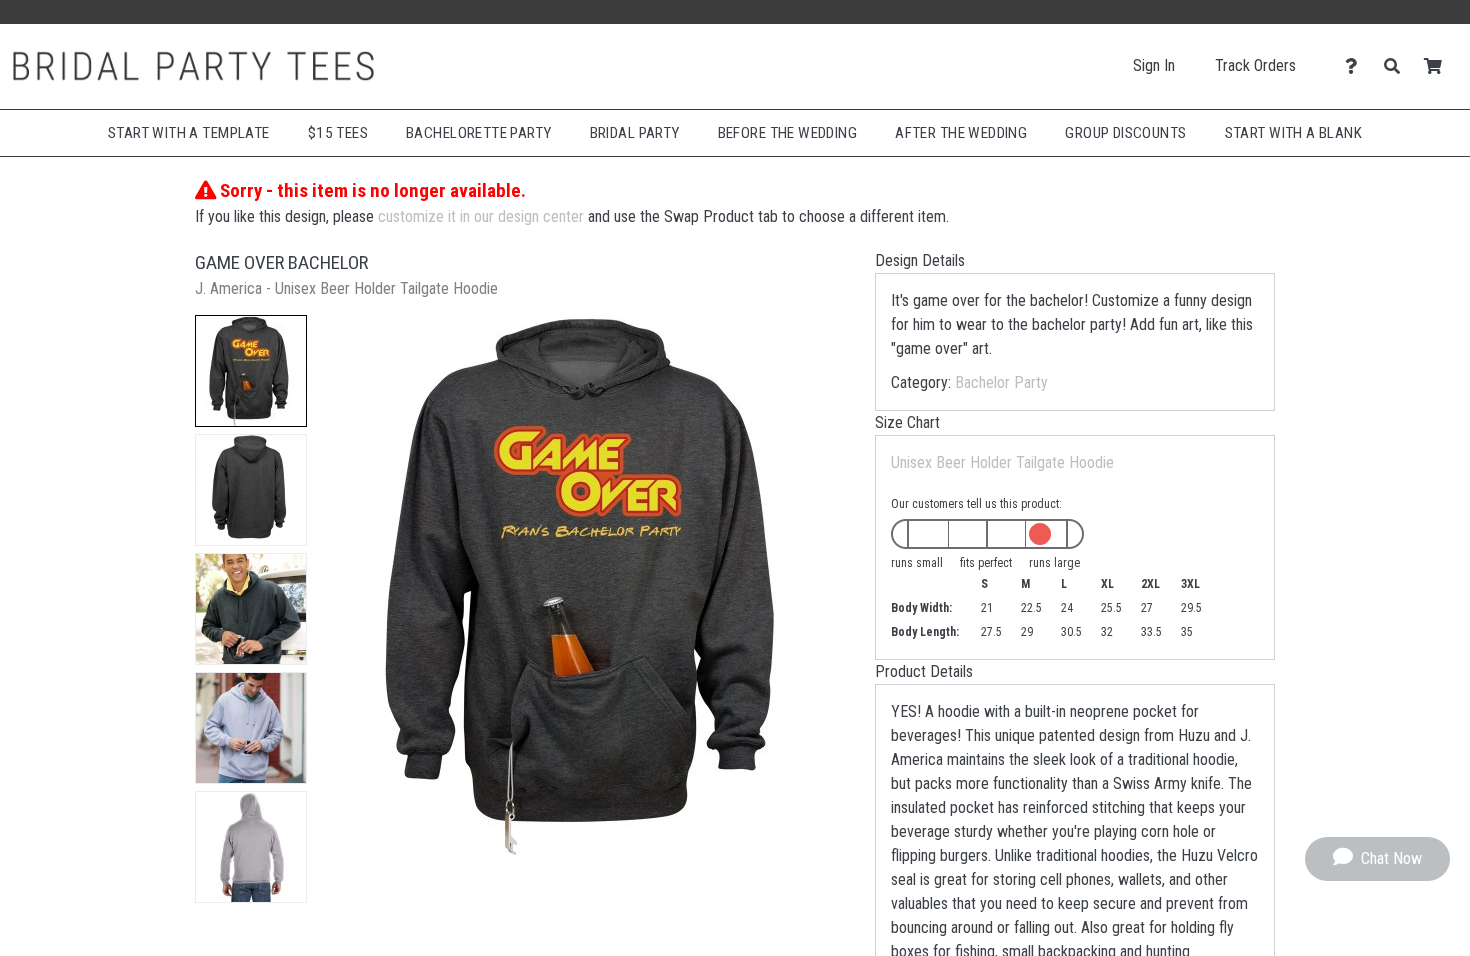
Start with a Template (189, 133)
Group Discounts (1125, 133)
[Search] (1397, 66)
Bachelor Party (1001, 382)
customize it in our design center (481, 216)
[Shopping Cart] (1438, 66)
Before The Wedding (788, 133)
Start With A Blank (1294, 133)
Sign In (1154, 65)
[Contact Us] (1356, 66)
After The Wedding (961, 133)
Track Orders (1255, 65)
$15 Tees (338, 133)
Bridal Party (635, 133)
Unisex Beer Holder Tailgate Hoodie (1002, 462)
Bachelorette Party (479, 133)
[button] (251, 371)
